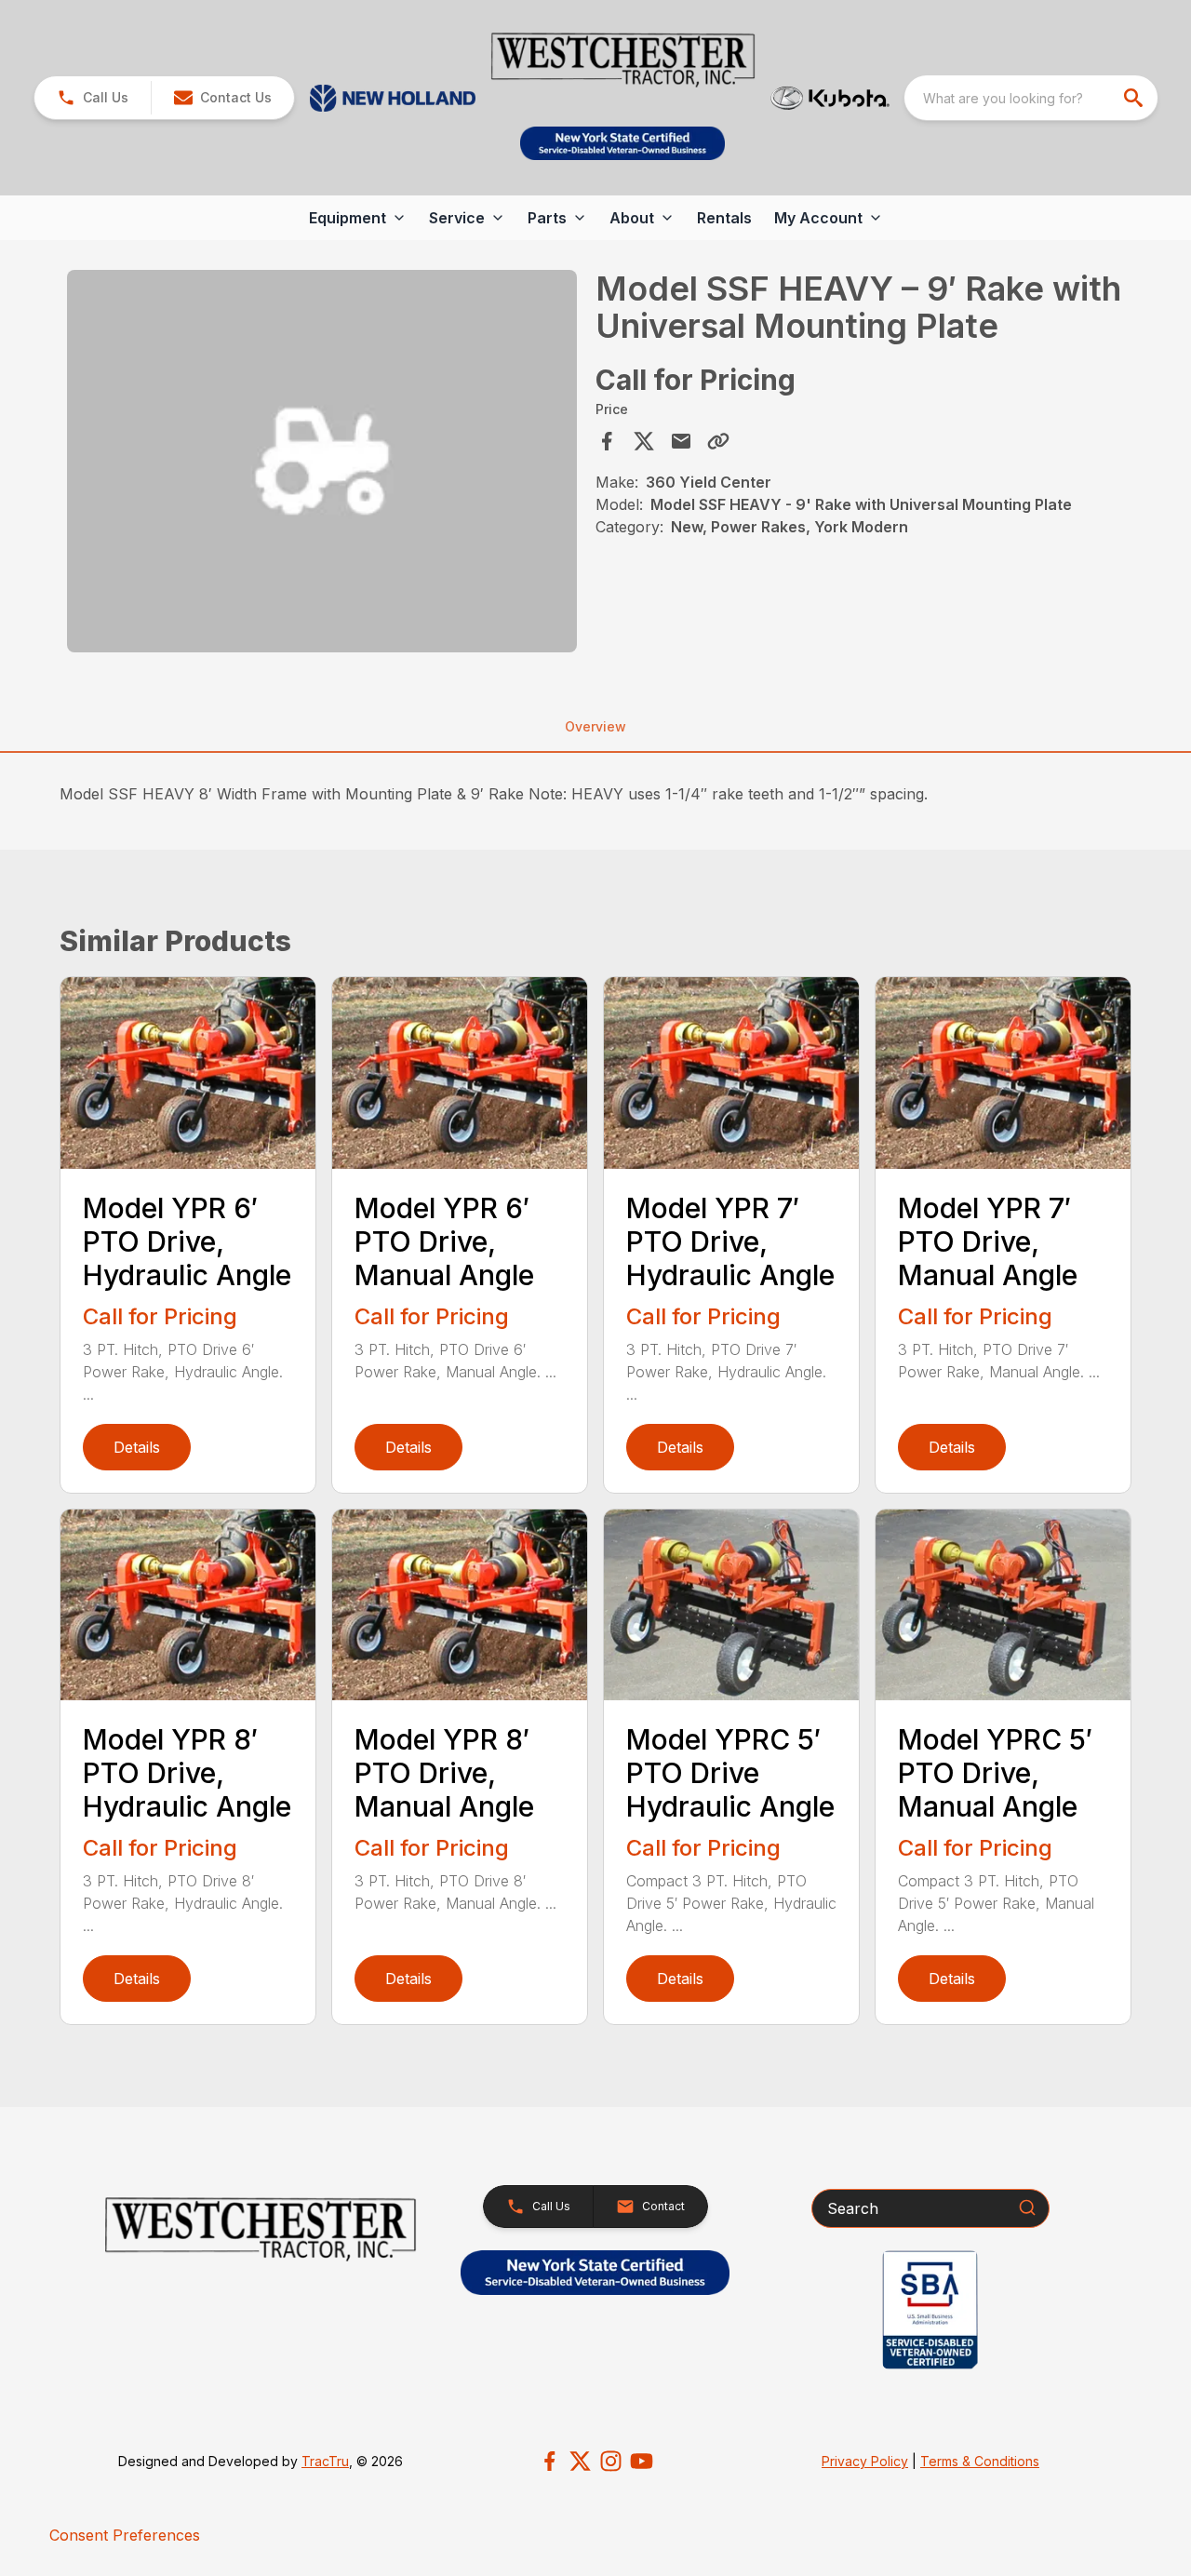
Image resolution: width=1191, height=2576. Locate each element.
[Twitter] (580, 2461)
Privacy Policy (865, 2461)
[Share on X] (644, 441)
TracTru (325, 2461)
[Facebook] (549, 2461)
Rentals (724, 218)
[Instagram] (611, 2461)
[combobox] (1031, 98)
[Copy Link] (718, 441)
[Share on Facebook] (607, 441)
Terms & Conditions (980, 2461)
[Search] (1027, 2207)
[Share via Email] (681, 441)
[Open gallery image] (322, 461)
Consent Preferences (125, 2535)
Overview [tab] (595, 726)
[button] (93, 98)
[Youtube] (642, 2461)
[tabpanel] (322, 464)
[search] (1135, 98)
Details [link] (137, 1447)
